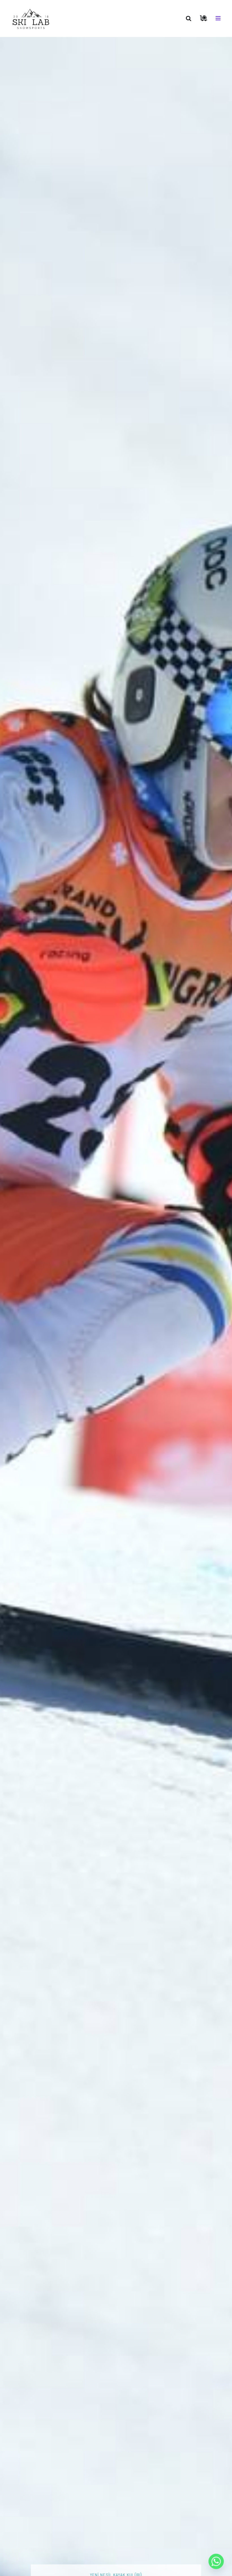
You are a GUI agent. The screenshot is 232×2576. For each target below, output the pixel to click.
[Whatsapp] (216, 2561)
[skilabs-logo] (32, 8)
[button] (189, 18)
